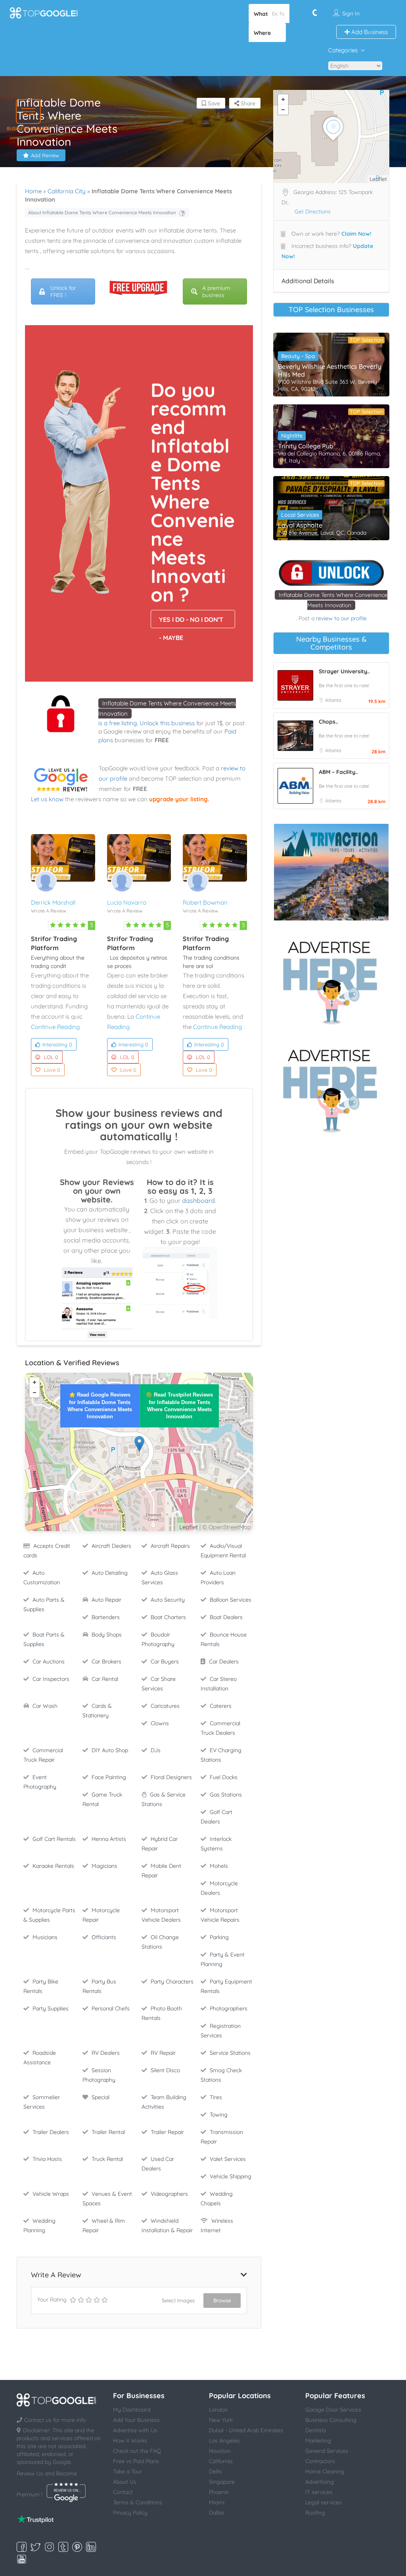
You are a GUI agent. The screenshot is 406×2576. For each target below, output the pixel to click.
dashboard (198, 1200)
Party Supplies (51, 2008)
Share (247, 103)
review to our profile (341, 618)
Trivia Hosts (47, 2159)
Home (33, 191)
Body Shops (107, 1635)
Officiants (104, 1937)
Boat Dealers (226, 1617)
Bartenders (106, 1617)
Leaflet (189, 1527)
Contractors (320, 2461)
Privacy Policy (130, 2513)
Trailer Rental (108, 2132)
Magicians (104, 1866)
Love (52, 1070)
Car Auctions (49, 1661)
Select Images (178, 2300)
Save (213, 103)
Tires (216, 2097)
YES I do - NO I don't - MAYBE (191, 622)
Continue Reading (55, 1027)
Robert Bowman (205, 902)
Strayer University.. (344, 671)
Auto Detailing (110, 1573)
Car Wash (45, 1706)
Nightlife (292, 436)
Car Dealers (224, 1661)
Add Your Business (136, 2420)
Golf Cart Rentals (54, 1839)
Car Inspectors (51, 1679)
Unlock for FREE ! (63, 292)
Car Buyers (165, 1661)
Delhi (215, 2471)
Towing (219, 2115)
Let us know (47, 799)
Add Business (369, 32)
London (218, 2410)
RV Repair (163, 2053)
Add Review (45, 155)
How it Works (130, 2441)
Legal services (324, 2502)
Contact (123, 2492)
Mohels (219, 1866)
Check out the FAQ (137, 2451)
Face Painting (109, 1777)
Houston (220, 2451)
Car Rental (105, 1679)
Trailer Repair (167, 2132)
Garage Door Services (333, 2410)
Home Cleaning (325, 2471)
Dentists (316, 2430)
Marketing (318, 2441)
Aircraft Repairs (170, 1546)
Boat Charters (168, 1617)
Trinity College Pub (306, 446)
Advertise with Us (135, 2430)
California (221, 2461)
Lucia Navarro (127, 902)
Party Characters (172, 1982)
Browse (222, 2300)
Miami (217, 2502)
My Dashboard (132, 2410)
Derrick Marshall (53, 902)
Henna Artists (109, 1839)
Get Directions (313, 211)
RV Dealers (106, 2053)
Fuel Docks (224, 1777)
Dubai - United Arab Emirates (246, 2430)
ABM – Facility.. (338, 772)
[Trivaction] (331, 872)
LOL (51, 1057)
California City (67, 191)
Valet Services (228, 2159)
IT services (319, 2492)
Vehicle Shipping (231, 2176)
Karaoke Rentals (53, 1866)
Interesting (57, 1044)
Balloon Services (231, 1600)
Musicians (45, 1937)
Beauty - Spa (298, 356)
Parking (219, 1937)
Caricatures (165, 1706)
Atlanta (333, 700)
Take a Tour (127, 2471)
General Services (327, 2451)
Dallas (217, 2513)
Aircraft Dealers (111, 1546)
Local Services (300, 515)
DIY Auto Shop (110, 1750)
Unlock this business (167, 723)
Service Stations (230, 2053)
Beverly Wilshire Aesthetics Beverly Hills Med (329, 370)
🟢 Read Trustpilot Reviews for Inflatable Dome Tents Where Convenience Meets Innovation (179, 1406)
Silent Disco (165, 2070)
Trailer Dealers (51, 2132)
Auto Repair (106, 1600)
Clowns (160, 1723)
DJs (156, 1750)
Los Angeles (224, 2441)
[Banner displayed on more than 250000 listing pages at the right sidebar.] (331, 980)
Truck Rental (107, 2159)
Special (101, 2097)
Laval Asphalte (300, 525)
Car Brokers (106, 1661)
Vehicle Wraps (51, 2194)
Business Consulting (331, 2420)
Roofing (315, 2513)
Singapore (222, 2482)
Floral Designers (171, 1777)
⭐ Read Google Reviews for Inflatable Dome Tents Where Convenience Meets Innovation (100, 1406)
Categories (343, 50)
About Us (125, 2482)
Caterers (221, 1706)
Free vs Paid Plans (136, 2461)
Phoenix (219, 2492)
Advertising (320, 2482)
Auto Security (168, 1600)
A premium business (216, 292)
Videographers (169, 2194)
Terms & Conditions (138, 2502)
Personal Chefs (111, 2008)
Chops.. (328, 722)
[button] (28, 111)
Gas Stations (226, 1795)
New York (221, 2420)
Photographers (229, 2008)
